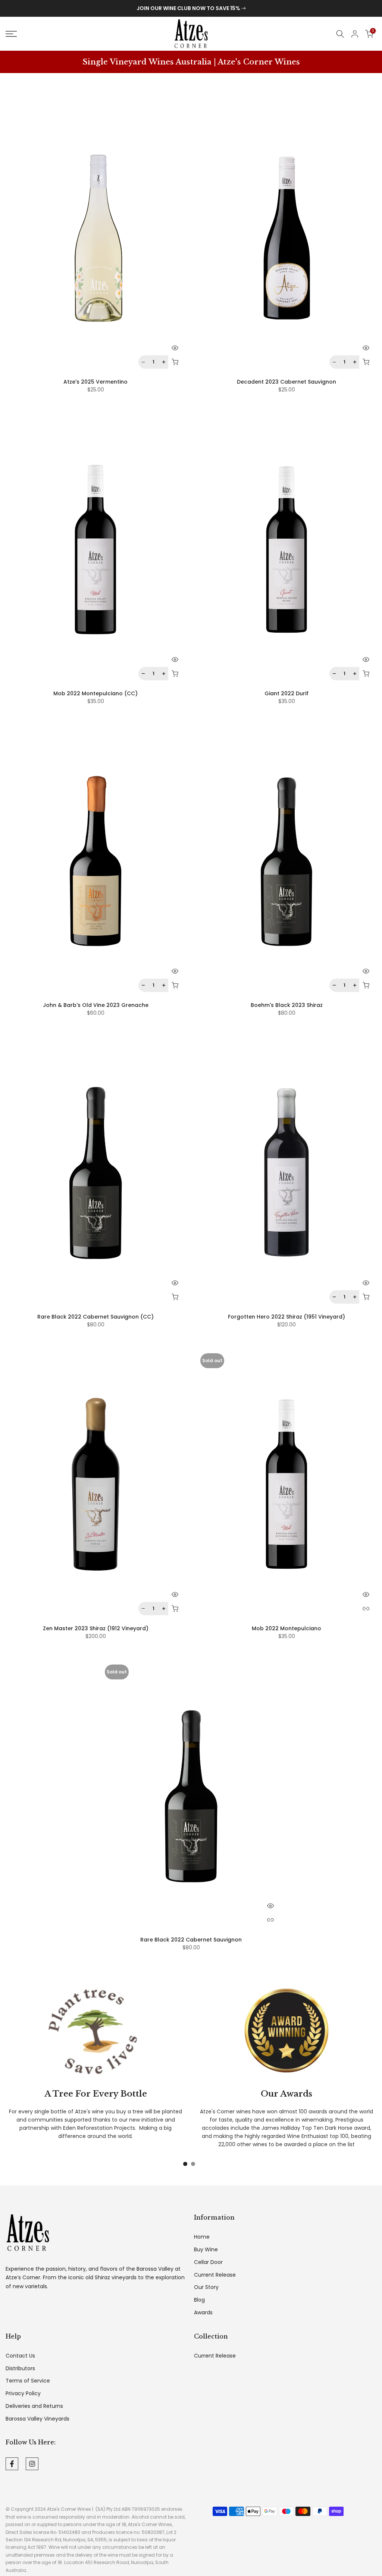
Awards (203, 2313)
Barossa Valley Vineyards (37, 2419)
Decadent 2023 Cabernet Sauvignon (286, 382)
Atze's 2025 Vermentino (95, 382)
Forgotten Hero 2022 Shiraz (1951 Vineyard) (286, 1317)
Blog (199, 2300)
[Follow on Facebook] (12, 2464)
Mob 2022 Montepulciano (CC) (95, 693)
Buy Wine (206, 2250)
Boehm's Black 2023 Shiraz (287, 1005)
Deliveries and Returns (34, 2406)
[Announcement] (191, 9)
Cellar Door (208, 2262)
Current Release (215, 2275)
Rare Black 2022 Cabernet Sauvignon (191, 1940)
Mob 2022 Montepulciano (286, 1628)
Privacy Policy (23, 2394)
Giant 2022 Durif (286, 693)
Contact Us (20, 2356)
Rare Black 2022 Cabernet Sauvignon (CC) (95, 1317)
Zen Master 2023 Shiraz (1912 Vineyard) (96, 1628)
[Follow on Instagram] (32, 2464)
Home (202, 2237)
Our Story (206, 2287)
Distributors (20, 2369)
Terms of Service (28, 2381)
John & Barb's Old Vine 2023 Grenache (96, 1005)
